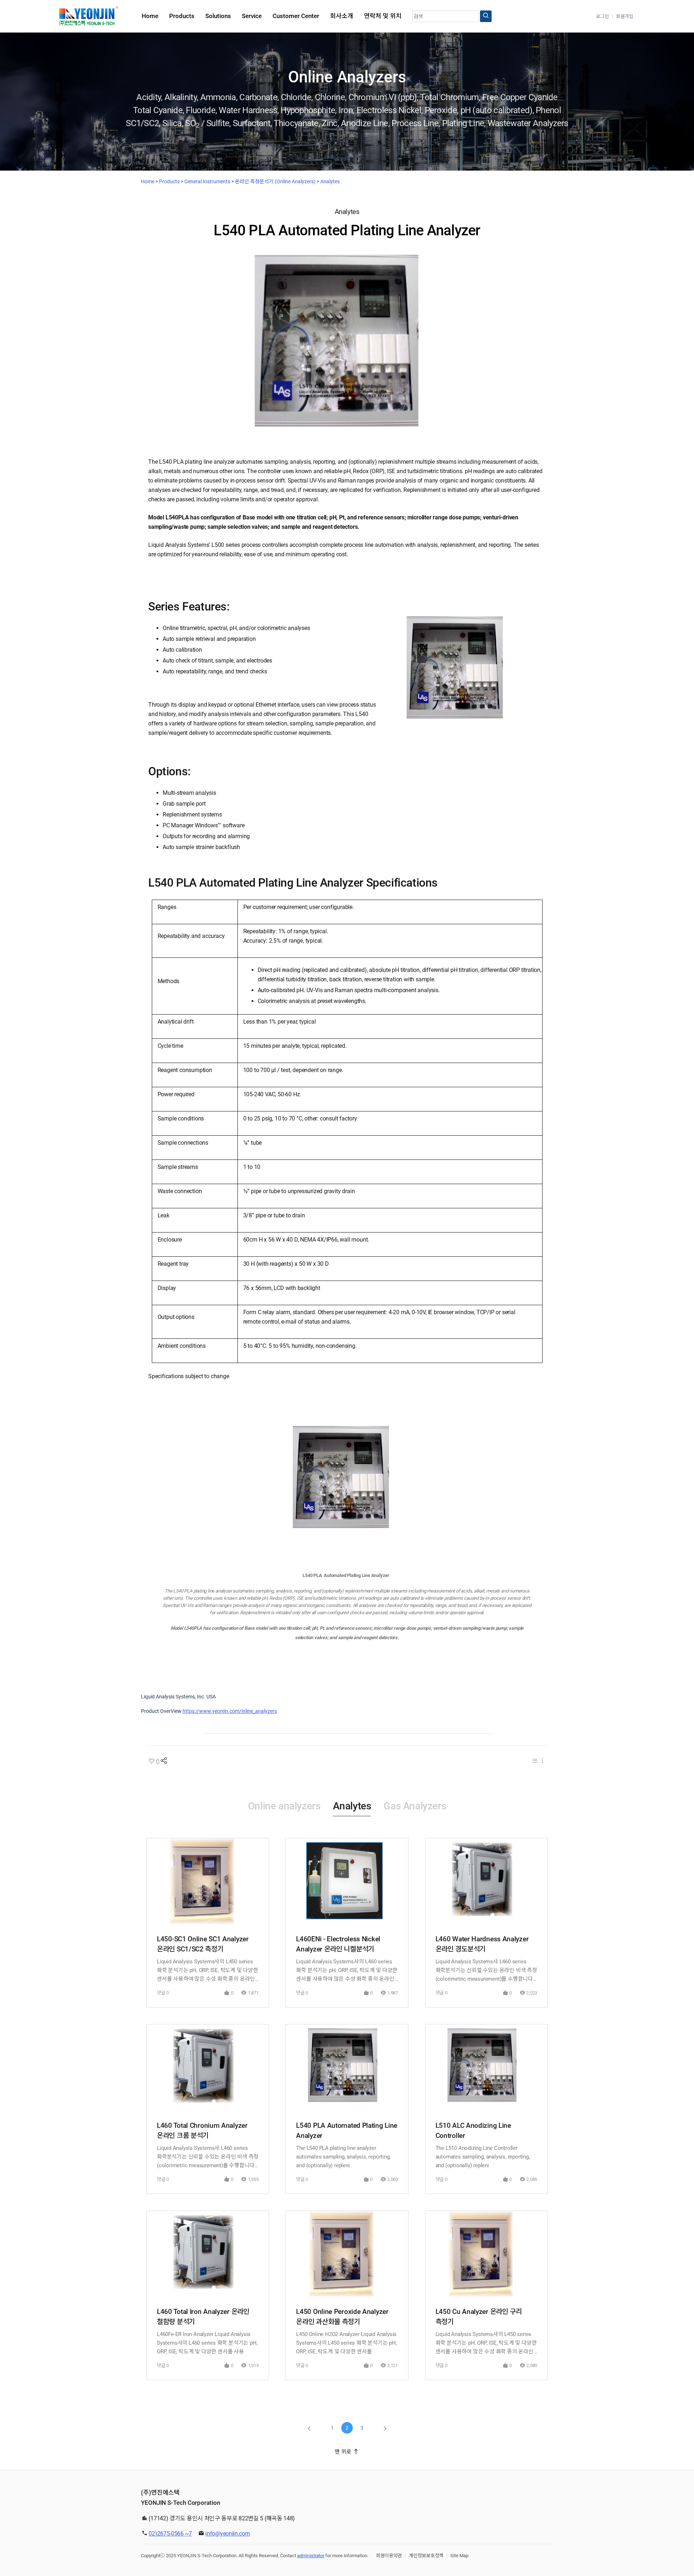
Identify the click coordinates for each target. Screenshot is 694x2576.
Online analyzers (284, 1806)
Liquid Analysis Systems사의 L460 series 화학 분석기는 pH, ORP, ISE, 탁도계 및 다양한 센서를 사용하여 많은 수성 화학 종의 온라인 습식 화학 (347, 1971)
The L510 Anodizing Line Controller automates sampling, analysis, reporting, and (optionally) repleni (483, 2157)
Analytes (330, 181)
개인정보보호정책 (426, 2556)
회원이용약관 (389, 2556)
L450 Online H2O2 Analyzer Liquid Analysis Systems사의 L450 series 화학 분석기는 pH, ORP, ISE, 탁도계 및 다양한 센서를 (346, 2343)
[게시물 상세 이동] (208, 1881)
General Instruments (207, 181)
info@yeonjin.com (228, 2534)
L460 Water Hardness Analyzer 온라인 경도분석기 (482, 1944)
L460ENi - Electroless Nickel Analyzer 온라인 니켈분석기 (338, 1944)
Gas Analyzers (415, 1806)
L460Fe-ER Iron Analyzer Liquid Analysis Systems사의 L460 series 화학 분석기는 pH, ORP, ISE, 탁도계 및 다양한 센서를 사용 (207, 2343)
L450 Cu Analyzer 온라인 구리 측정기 (479, 2317)
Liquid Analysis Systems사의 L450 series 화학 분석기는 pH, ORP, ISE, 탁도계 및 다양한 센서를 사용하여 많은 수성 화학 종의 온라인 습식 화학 (207, 1971)
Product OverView (161, 1711)
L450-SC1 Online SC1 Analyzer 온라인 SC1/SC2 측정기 (203, 1944)
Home (148, 181)
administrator (311, 2556)
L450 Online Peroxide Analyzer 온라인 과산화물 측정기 (342, 2317)
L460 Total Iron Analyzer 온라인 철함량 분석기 (203, 2317)
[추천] (151, 1762)
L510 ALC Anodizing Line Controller (473, 2131)
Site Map (459, 2556)
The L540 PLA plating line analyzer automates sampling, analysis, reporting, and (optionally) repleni (343, 2157)
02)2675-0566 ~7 (170, 2534)
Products (169, 181)
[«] (309, 2428)
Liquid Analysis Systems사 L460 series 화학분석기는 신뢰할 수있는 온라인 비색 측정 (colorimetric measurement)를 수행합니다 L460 (486, 1971)
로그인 (603, 16)
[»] (385, 2428)
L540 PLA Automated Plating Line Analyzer (347, 2131)
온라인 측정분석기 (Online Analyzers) (275, 181)
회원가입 (625, 16)
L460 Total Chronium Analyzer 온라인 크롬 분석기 (202, 2131)
